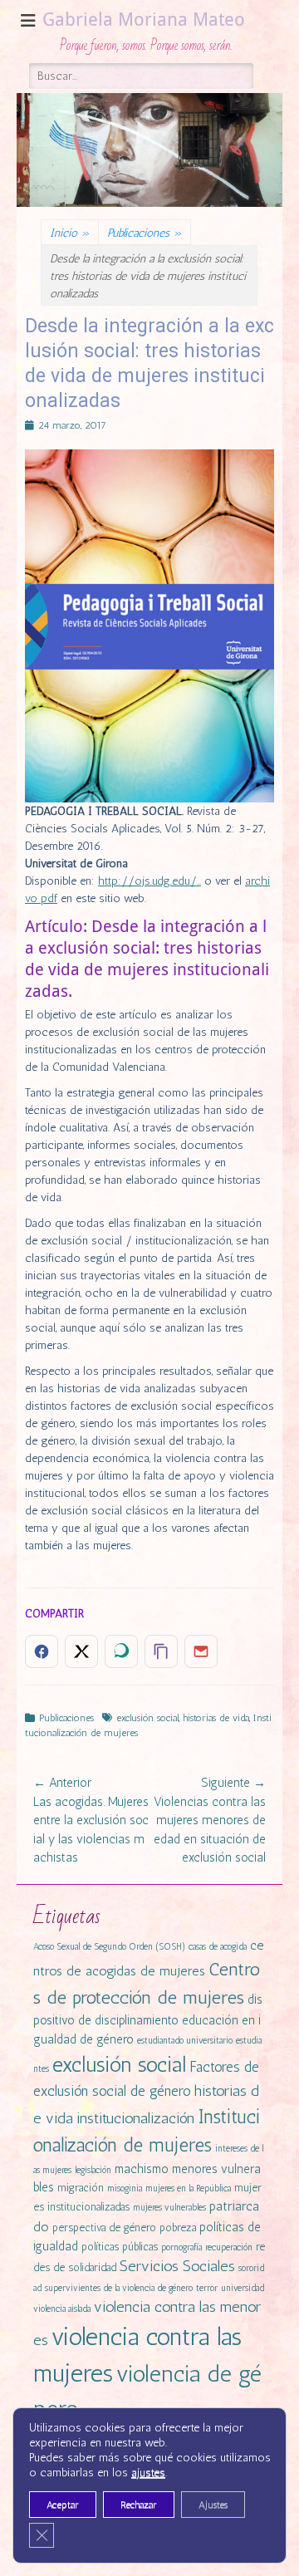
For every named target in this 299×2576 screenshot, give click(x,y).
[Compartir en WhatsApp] (121, 1651)
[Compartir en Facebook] (42, 1651)
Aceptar (63, 2505)
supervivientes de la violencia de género (119, 2288)
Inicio (70, 233)
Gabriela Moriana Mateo (144, 20)
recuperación (229, 2247)
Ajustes (213, 2505)
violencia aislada (62, 2309)
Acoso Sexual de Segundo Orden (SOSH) (109, 1947)
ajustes (148, 2473)
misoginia (125, 2188)
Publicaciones (145, 233)
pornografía (181, 2247)
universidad (243, 2288)
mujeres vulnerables (169, 2208)
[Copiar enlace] (161, 1651)
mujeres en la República (188, 2188)
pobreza (178, 2228)
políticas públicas (120, 2247)
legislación (93, 2170)
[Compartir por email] (201, 1651)
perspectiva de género (104, 2228)
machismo (142, 2169)
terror (207, 2288)
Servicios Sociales (177, 2266)
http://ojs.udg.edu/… (149, 881)
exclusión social (147, 1718)
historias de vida (216, 1718)
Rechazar (139, 2505)
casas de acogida (218, 1947)
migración (81, 2188)
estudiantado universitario (185, 2041)
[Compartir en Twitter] (81, 1651)
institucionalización (135, 2118)
